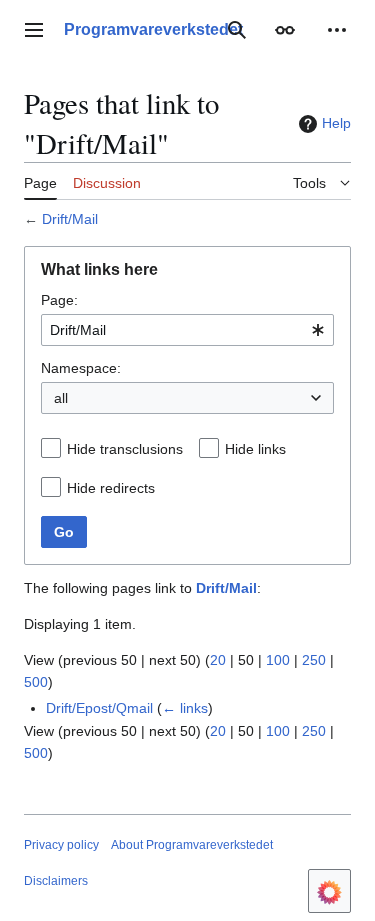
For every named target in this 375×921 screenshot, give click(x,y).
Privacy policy (61, 845)
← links (185, 708)
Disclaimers (56, 881)
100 (278, 660)
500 (36, 682)
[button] (34, 30)
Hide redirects (111, 488)
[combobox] (187, 330)
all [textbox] (61, 398)
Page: (59, 300)
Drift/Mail (70, 219)
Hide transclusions (125, 449)
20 (218, 660)
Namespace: (81, 368)
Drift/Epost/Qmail (99, 708)
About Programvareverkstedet (192, 845)
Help (336, 123)
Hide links (255, 449)
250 (314, 660)
